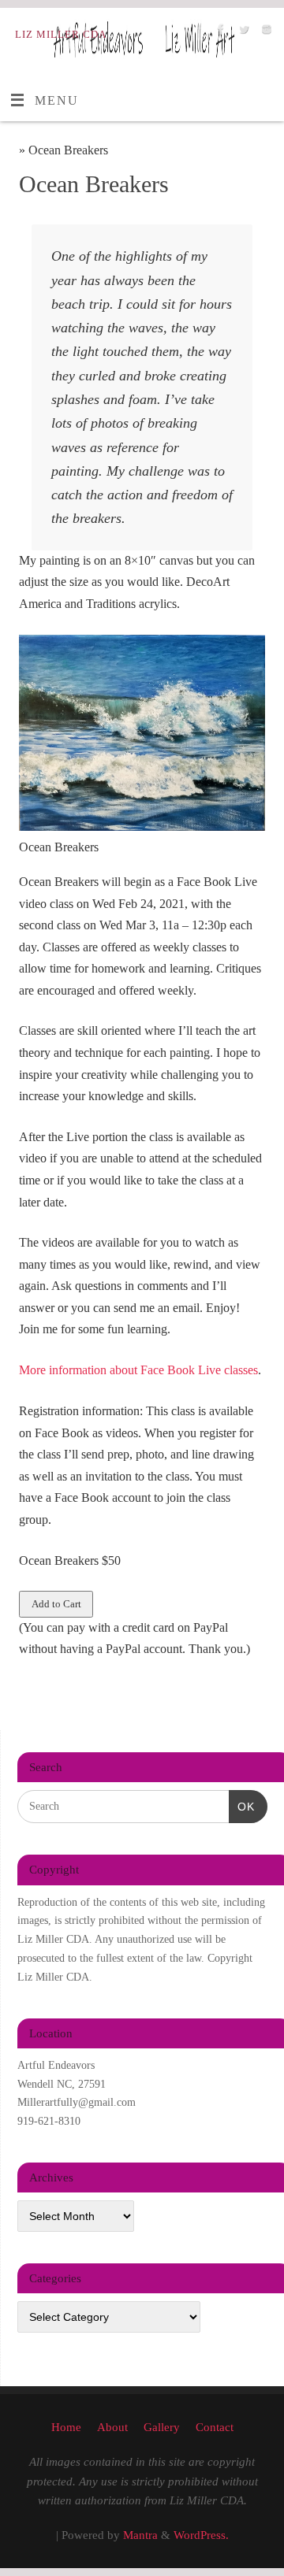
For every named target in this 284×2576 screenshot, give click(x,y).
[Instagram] (265, 33)
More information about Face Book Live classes (138, 1370)
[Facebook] (219, 33)
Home (66, 2427)
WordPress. (201, 2535)
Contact (215, 2427)
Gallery (162, 2427)
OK (242, 1806)
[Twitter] (242, 33)
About (112, 2427)
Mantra (140, 2535)
